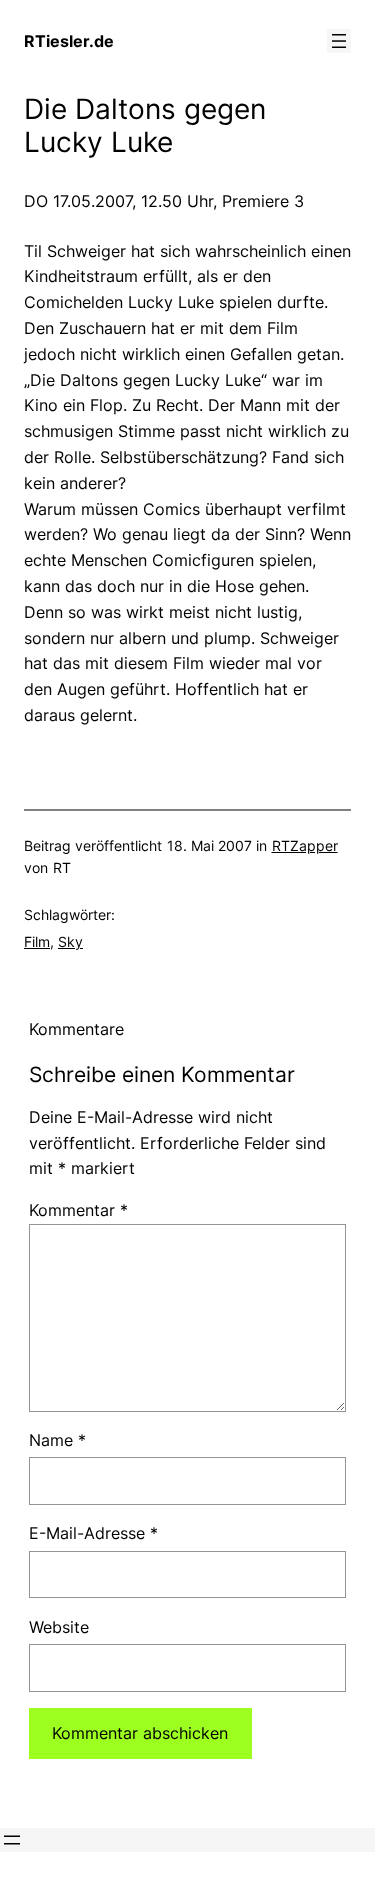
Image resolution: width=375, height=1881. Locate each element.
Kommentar (78, 1210)
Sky (70, 941)
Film (37, 941)
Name (57, 1440)
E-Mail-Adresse (93, 1533)
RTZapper (305, 845)
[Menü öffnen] (339, 41)
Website (59, 1627)
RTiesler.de (69, 41)
